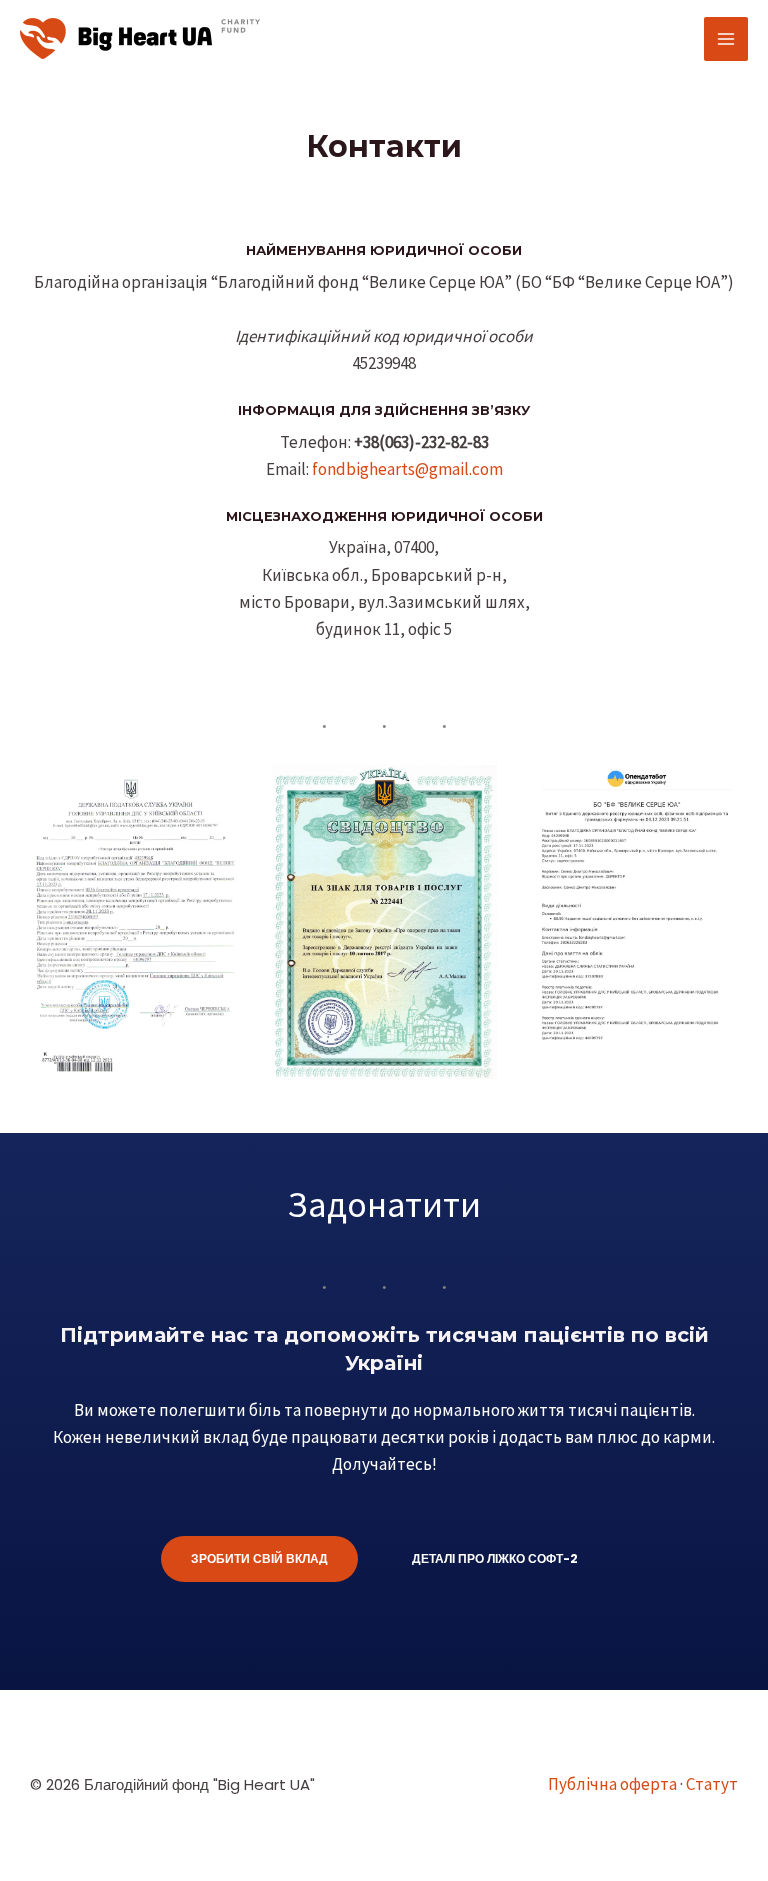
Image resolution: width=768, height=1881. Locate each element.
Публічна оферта (612, 1784)
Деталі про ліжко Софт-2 (495, 1558)
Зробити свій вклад (259, 1558)
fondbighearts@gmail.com (407, 469)
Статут (712, 1784)
